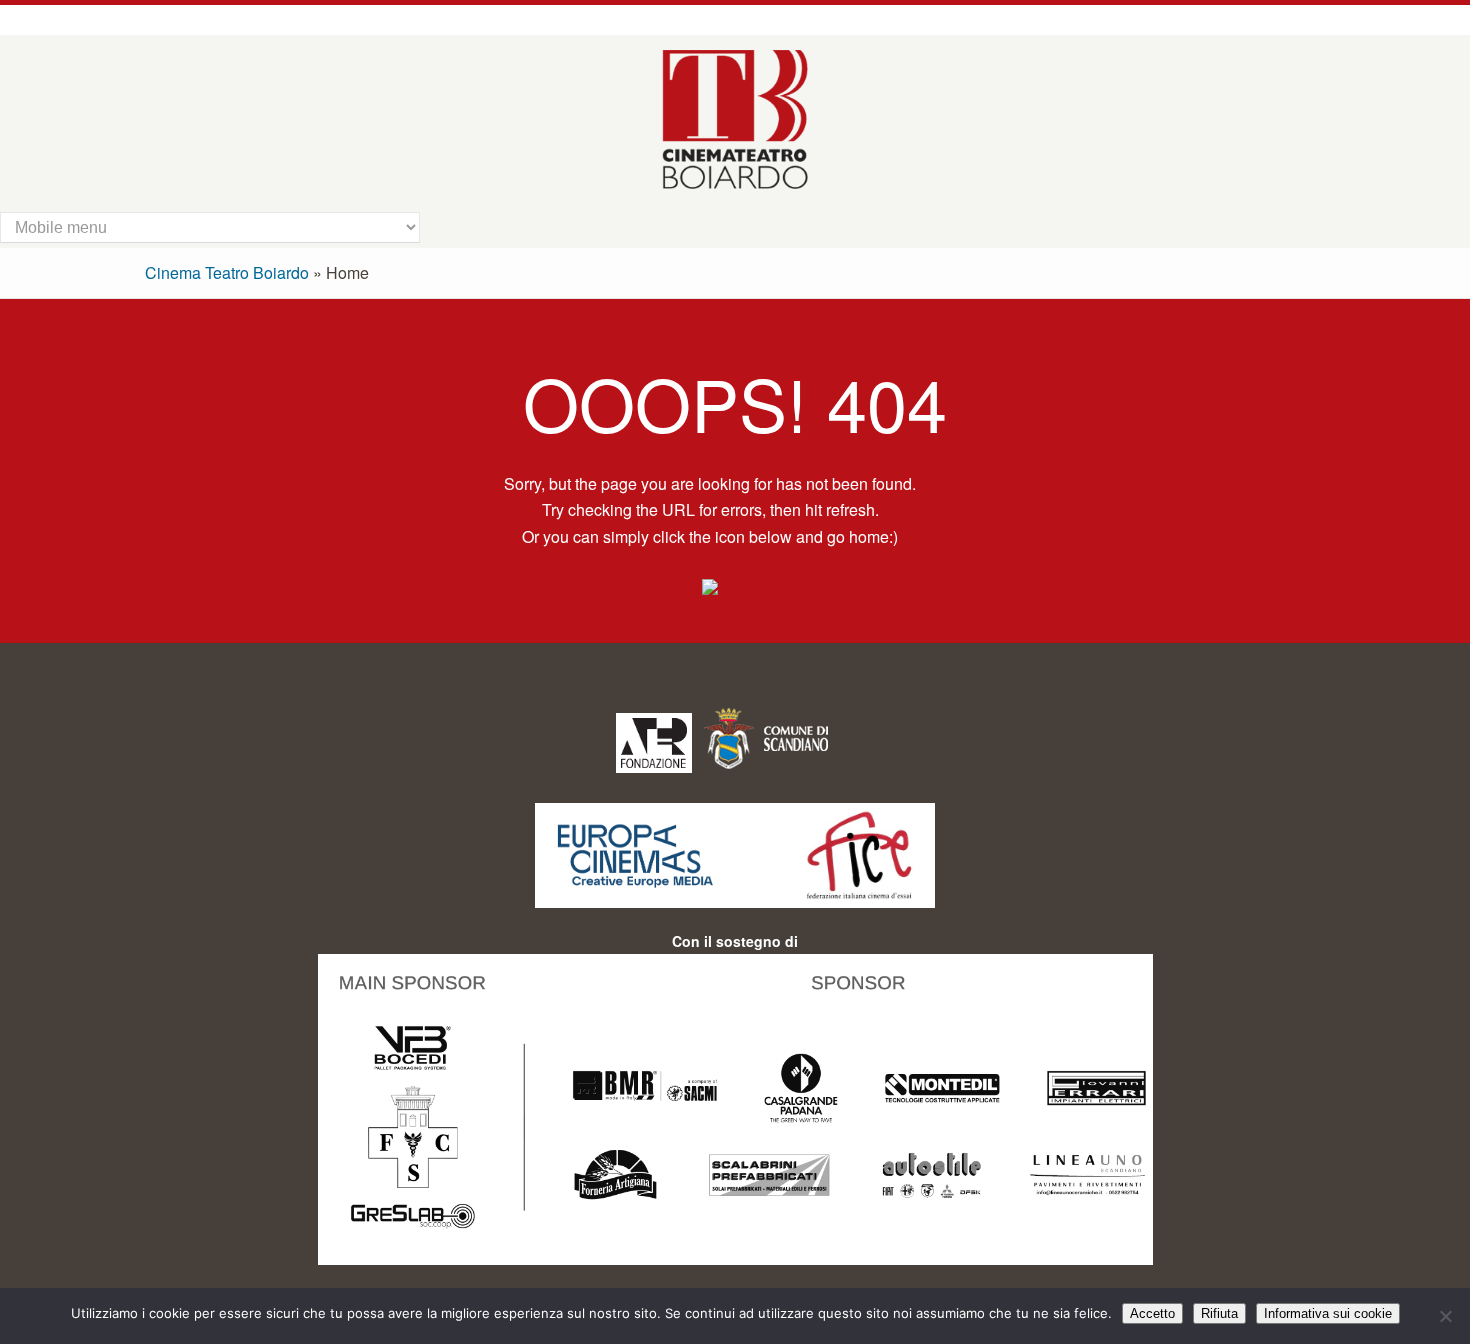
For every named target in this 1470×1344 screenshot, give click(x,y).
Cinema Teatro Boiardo (227, 272)
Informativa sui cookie (1328, 1313)
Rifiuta (1219, 1313)
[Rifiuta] (1445, 1316)
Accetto (1152, 1313)
